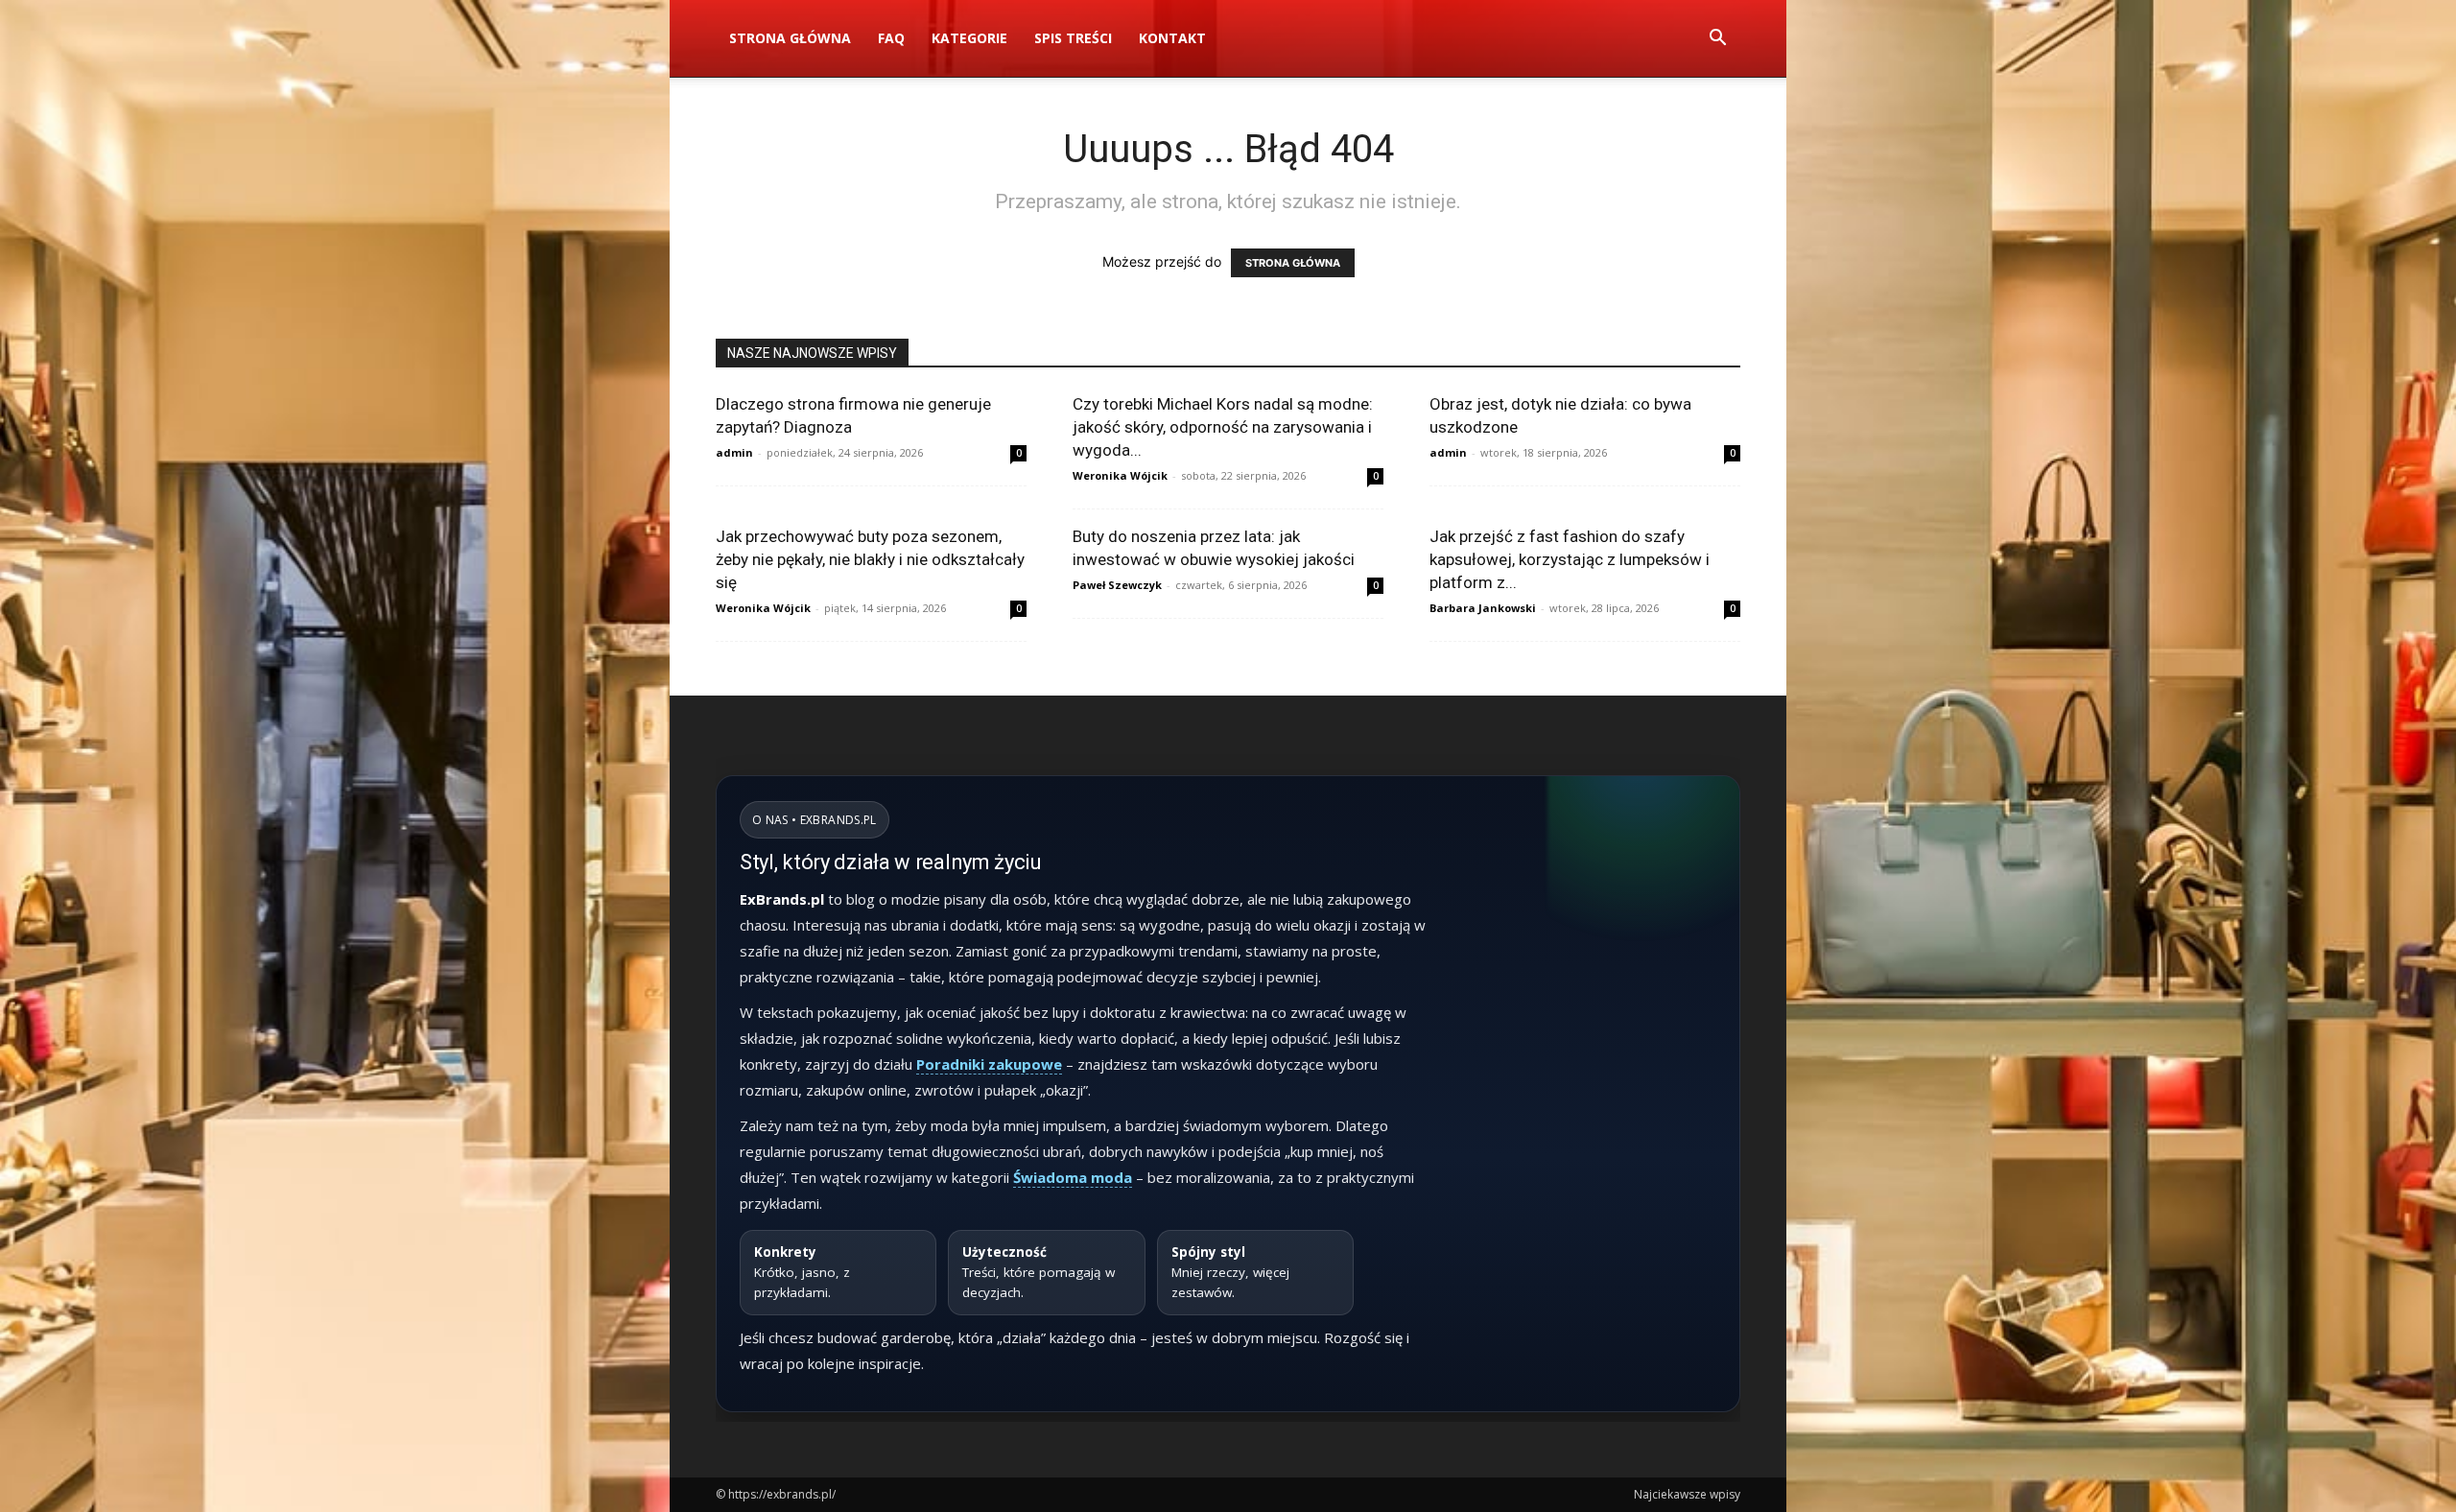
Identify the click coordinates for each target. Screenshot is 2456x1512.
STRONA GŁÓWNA (1293, 263)
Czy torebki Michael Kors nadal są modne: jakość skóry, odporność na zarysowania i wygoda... (1223, 427)
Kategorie (969, 38)
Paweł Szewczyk (1117, 585)
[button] (1717, 40)
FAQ (891, 38)
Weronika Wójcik (1120, 475)
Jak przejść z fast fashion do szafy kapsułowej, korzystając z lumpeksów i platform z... (1570, 559)
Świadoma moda (1073, 1177)
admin (734, 452)
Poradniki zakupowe (989, 1064)
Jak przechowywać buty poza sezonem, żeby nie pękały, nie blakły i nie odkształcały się (870, 559)
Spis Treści (1073, 38)
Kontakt (1172, 38)
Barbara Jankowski (1483, 608)
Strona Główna (790, 38)
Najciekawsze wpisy (1687, 1494)
